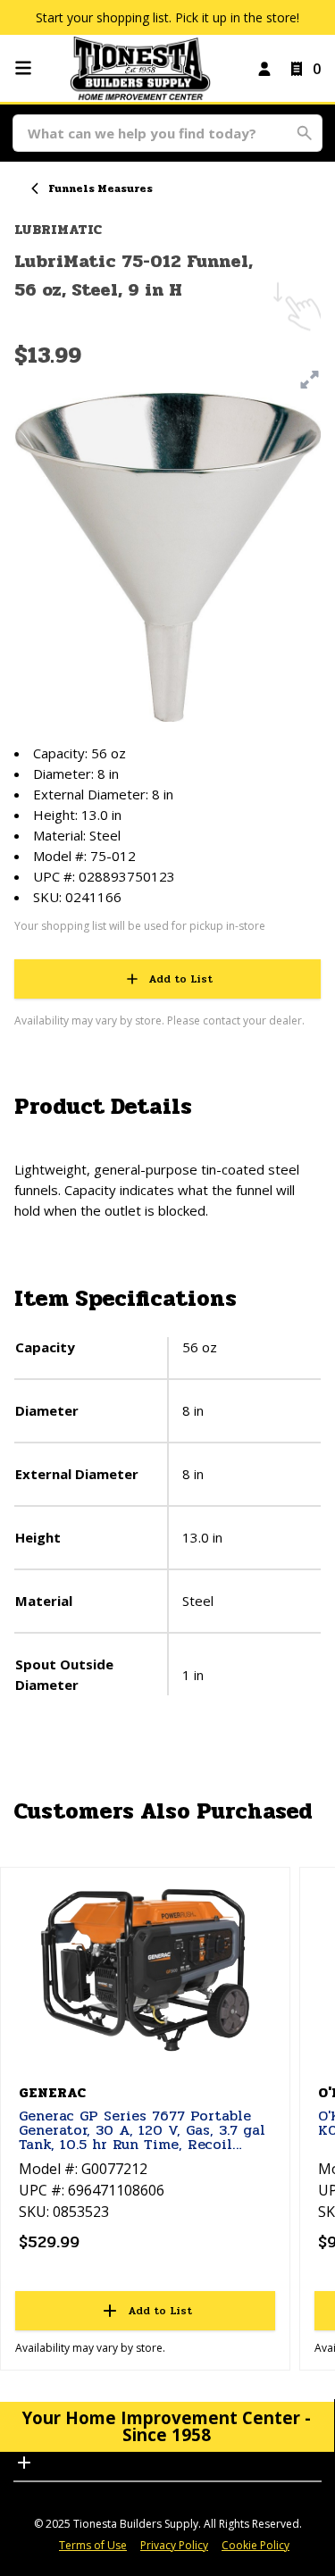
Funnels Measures (100, 188)
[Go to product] (145, 1971)
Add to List (180, 979)
